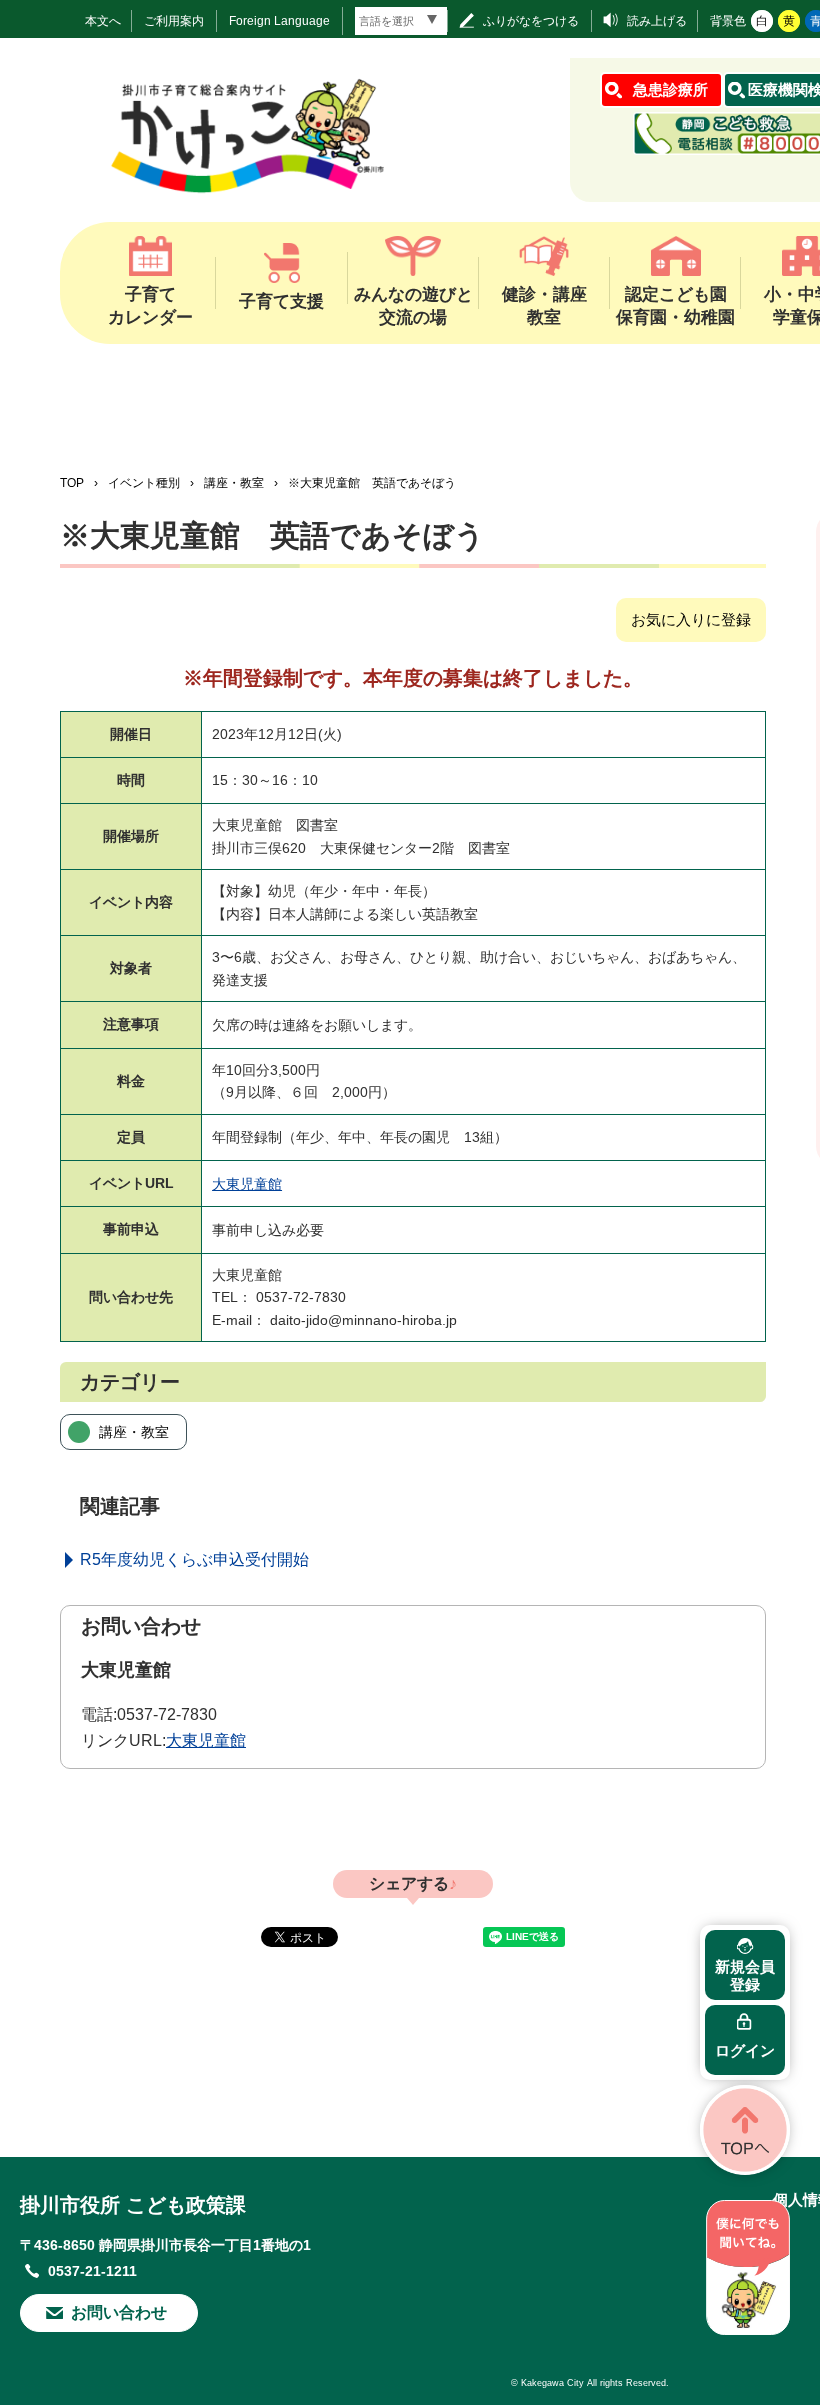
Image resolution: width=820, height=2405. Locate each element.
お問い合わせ (119, 2312)
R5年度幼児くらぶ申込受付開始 (194, 1559)
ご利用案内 (174, 21)
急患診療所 (670, 89)
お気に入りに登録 (691, 619)
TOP (72, 483)
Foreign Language (279, 21)
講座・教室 (234, 483)
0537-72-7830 (167, 1714)
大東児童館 (247, 1184)
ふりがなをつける (531, 21)
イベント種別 (144, 483)
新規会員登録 (745, 1975)
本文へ (103, 21)
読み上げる (657, 21)
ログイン (745, 2050)
